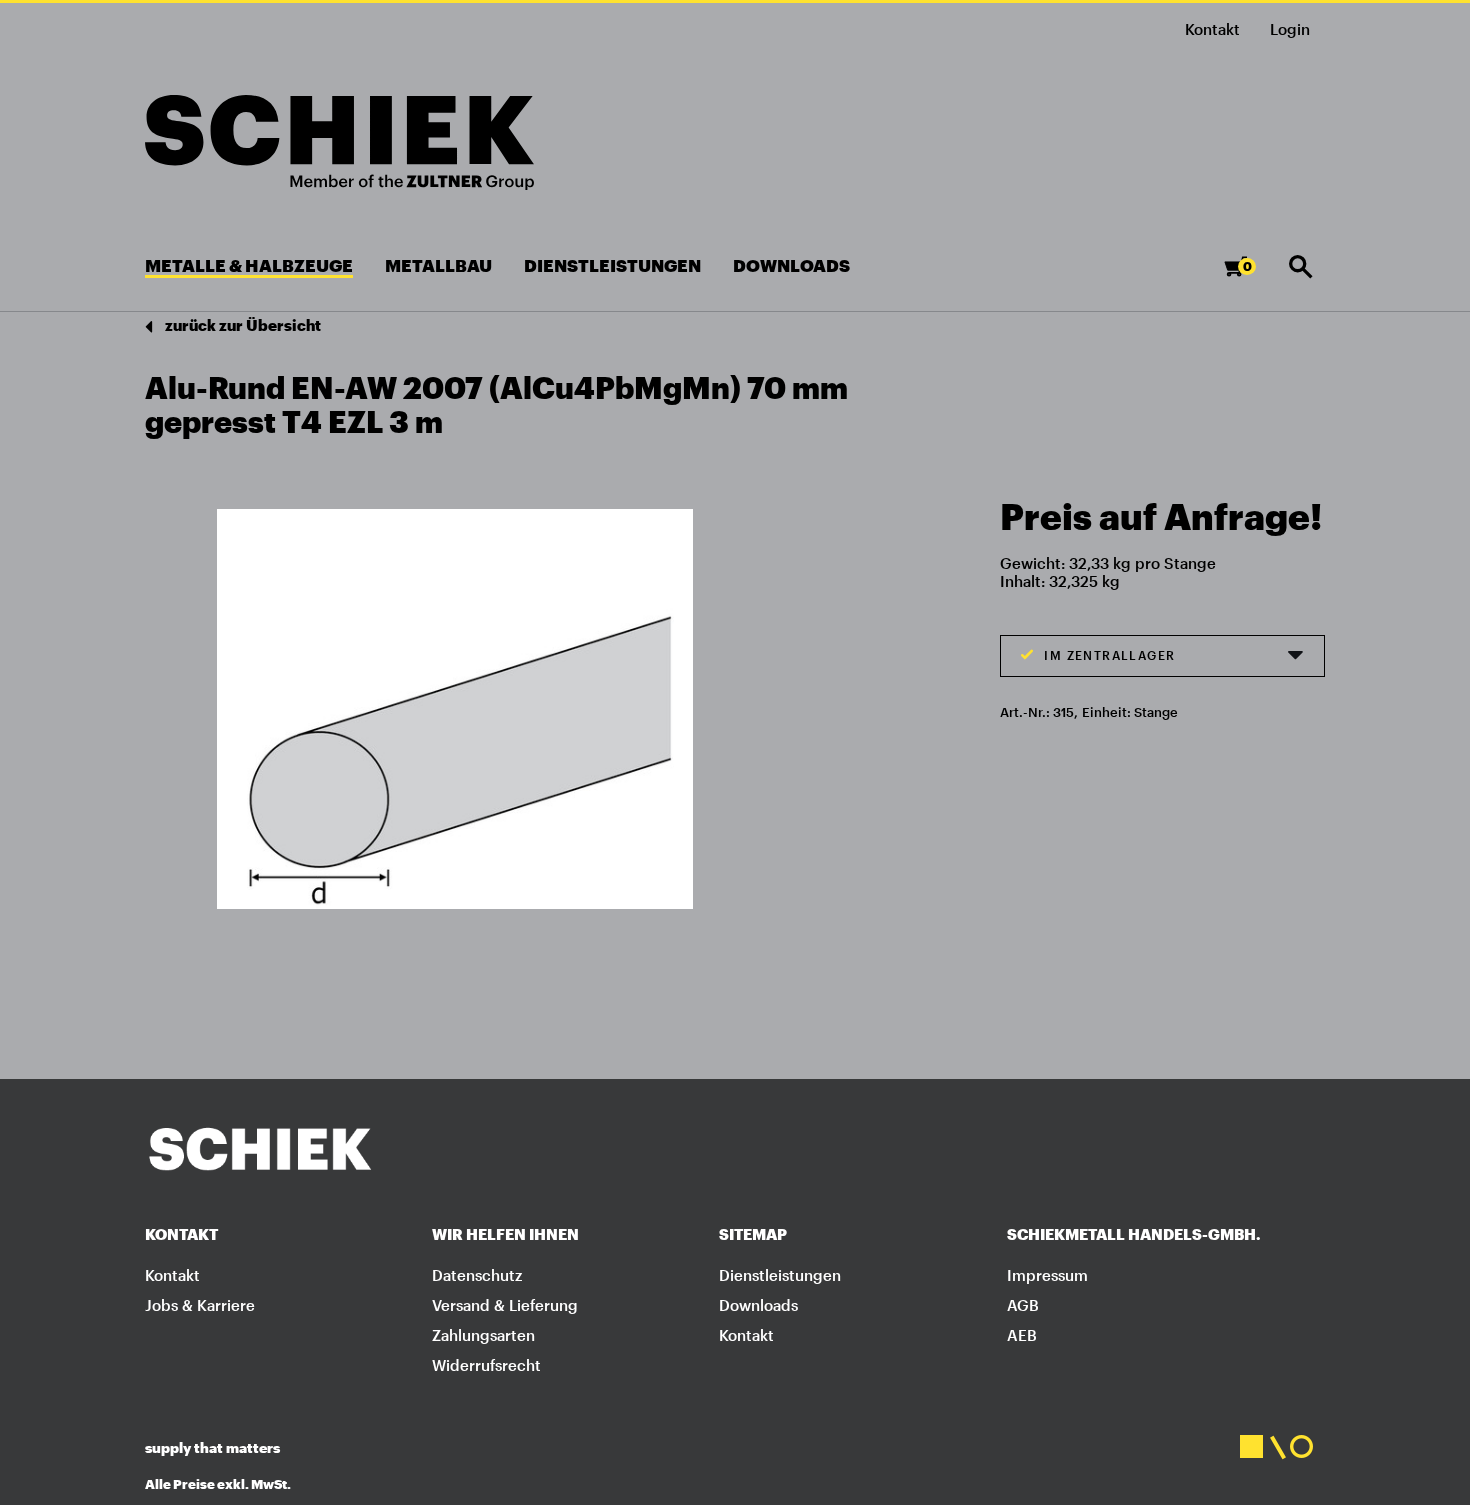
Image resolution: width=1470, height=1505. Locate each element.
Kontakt (1212, 29)
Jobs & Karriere (200, 1305)
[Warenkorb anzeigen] (1251, 275)
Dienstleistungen (780, 1275)
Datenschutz (477, 1275)
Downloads (758, 1305)
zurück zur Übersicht (241, 325)
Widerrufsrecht (486, 1365)
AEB (1022, 1335)
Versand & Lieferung (505, 1305)
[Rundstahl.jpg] (455, 707)
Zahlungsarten (483, 1335)
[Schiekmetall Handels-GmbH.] (339, 142)
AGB (1023, 1305)
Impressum (1047, 1275)
